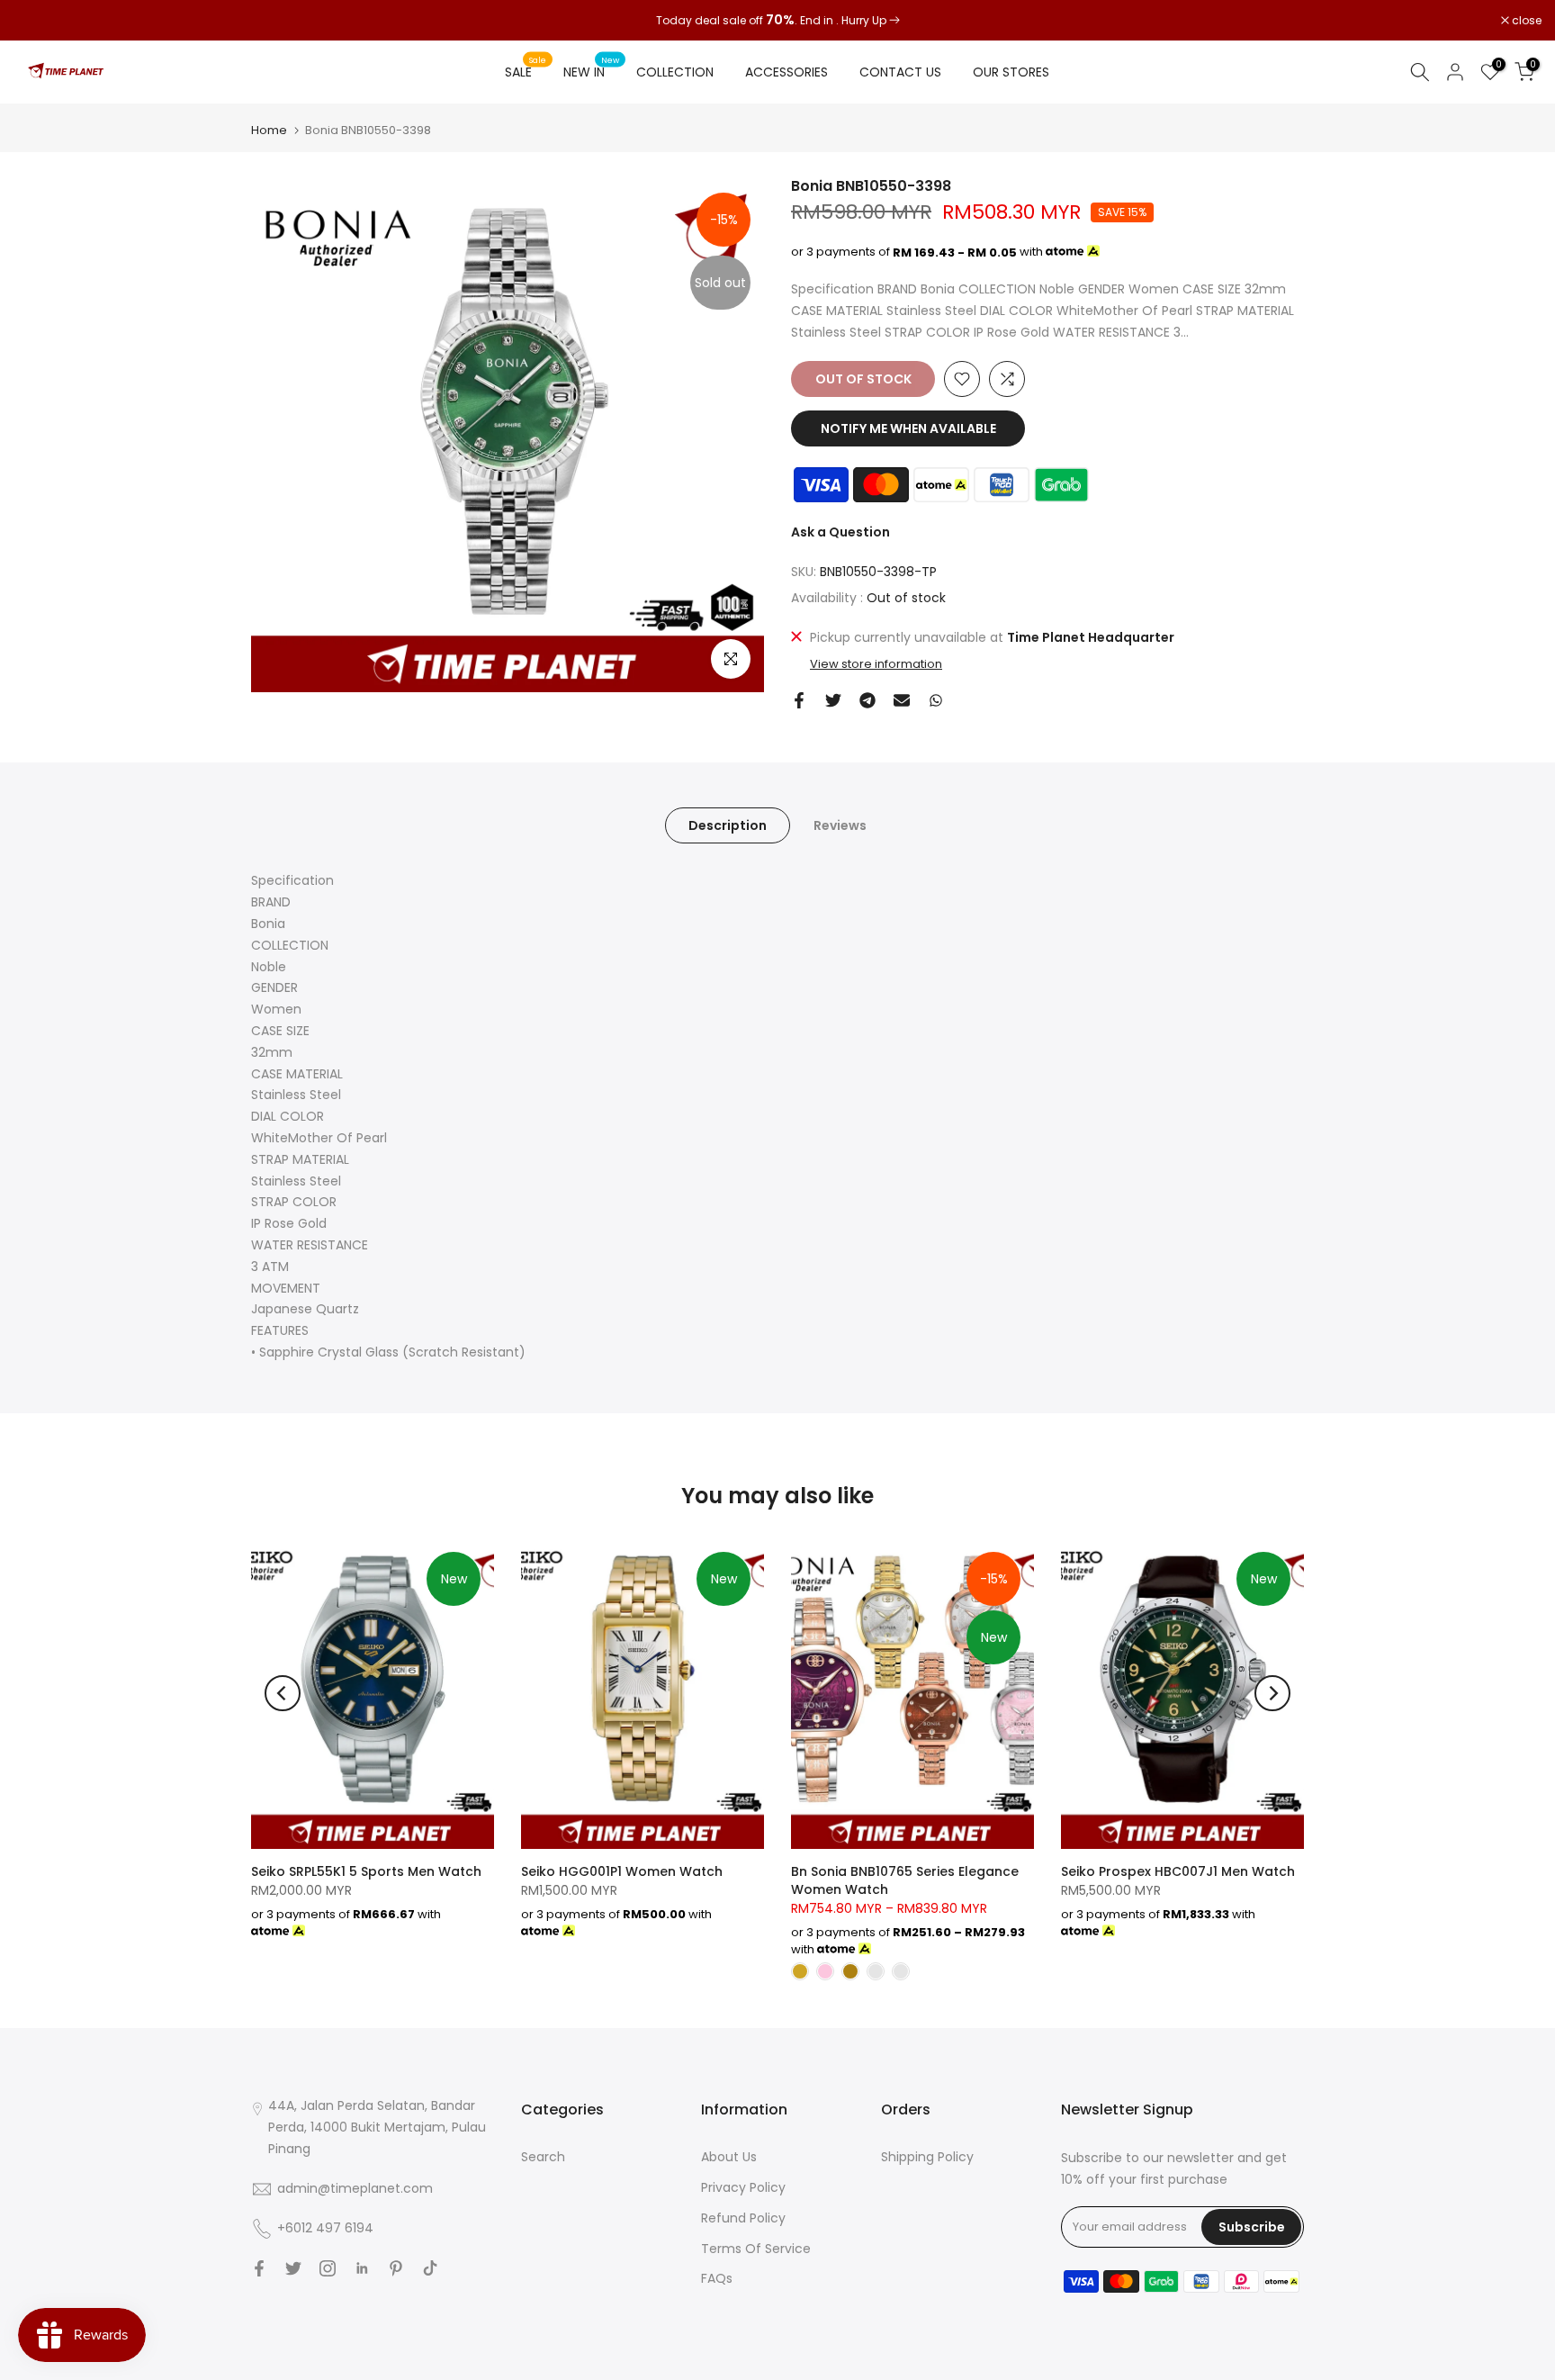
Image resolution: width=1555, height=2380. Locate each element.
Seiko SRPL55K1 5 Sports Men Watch (366, 1871)
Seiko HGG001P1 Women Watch (622, 1871)
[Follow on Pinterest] (396, 2268)
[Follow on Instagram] (328, 2268)
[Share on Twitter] (833, 700)
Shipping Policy (927, 2157)
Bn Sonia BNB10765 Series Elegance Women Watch (905, 1880)
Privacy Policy (743, 2187)
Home (269, 130)
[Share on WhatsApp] (936, 700)
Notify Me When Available (908, 428)
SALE (526, 71)
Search (543, 2157)
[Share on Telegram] (867, 700)
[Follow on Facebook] (259, 2268)
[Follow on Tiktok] (430, 2268)
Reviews (840, 825)
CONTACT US (900, 72)
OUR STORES (1011, 72)
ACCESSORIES (786, 72)
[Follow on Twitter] (293, 2268)
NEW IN (591, 71)
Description (728, 825)
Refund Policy (743, 2218)
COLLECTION (675, 72)
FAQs (717, 2278)
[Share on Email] (902, 700)
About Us (729, 2157)
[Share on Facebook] (799, 700)
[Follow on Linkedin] (362, 2268)
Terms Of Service (756, 2249)
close (38, 21)
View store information (876, 664)
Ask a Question (840, 532)
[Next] (1272, 1693)
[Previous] (283, 1693)
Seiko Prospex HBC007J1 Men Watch (1178, 1871)
